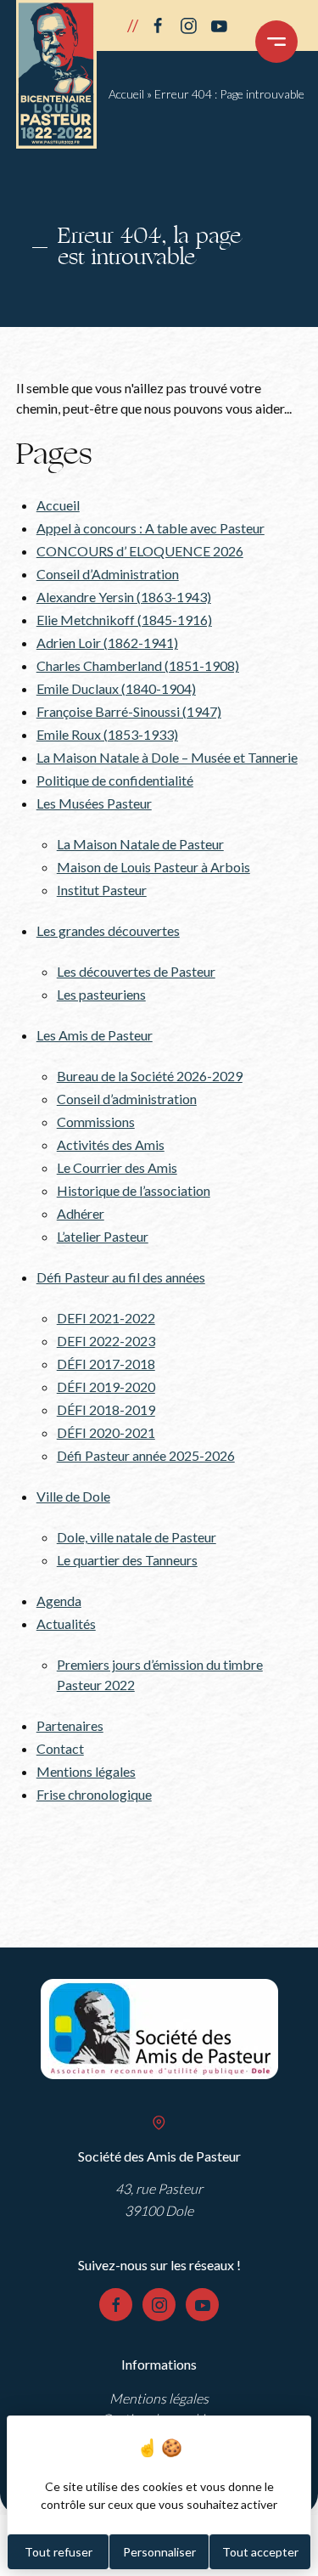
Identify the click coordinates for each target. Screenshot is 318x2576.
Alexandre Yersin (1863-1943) (124, 597)
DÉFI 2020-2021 (106, 1432)
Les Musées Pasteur (94, 803)
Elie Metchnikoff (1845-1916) (124, 620)
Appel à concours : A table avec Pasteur (151, 528)
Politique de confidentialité (115, 780)
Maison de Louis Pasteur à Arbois (153, 867)
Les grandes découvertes (108, 930)
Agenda (59, 1601)
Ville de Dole (73, 1496)
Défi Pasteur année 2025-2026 (146, 1455)
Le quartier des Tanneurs (127, 1560)
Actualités (66, 1623)
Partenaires (70, 1725)
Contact (60, 1748)
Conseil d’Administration (108, 574)
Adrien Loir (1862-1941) (107, 643)
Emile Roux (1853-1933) (107, 734)
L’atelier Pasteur (103, 1236)
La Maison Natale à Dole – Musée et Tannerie (167, 757)
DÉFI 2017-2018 (106, 1364)
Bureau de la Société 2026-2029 (150, 1076)
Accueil (126, 94)
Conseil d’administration (127, 1099)
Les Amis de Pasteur (95, 1035)
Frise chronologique (94, 1794)
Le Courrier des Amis (117, 1167)
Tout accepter (260, 2552)
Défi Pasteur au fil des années (121, 1277)
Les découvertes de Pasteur (136, 971)
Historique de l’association (134, 1190)
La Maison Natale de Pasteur (140, 844)
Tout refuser (59, 2552)
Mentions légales (86, 1771)
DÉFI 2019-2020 (106, 1387)
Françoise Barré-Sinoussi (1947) (129, 711)
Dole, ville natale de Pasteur (137, 1537)
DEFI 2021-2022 (106, 1318)
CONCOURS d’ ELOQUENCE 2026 (140, 551)
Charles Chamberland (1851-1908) (138, 665)
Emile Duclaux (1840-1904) (116, 688)
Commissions (96, 1122)
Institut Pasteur (102, 890)
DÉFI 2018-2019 (106, 1409)
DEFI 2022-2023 (106, 1341)
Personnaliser (159, 2552)
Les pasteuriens (101, 994)
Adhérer (81, 1213)
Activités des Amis (111, 1144)
